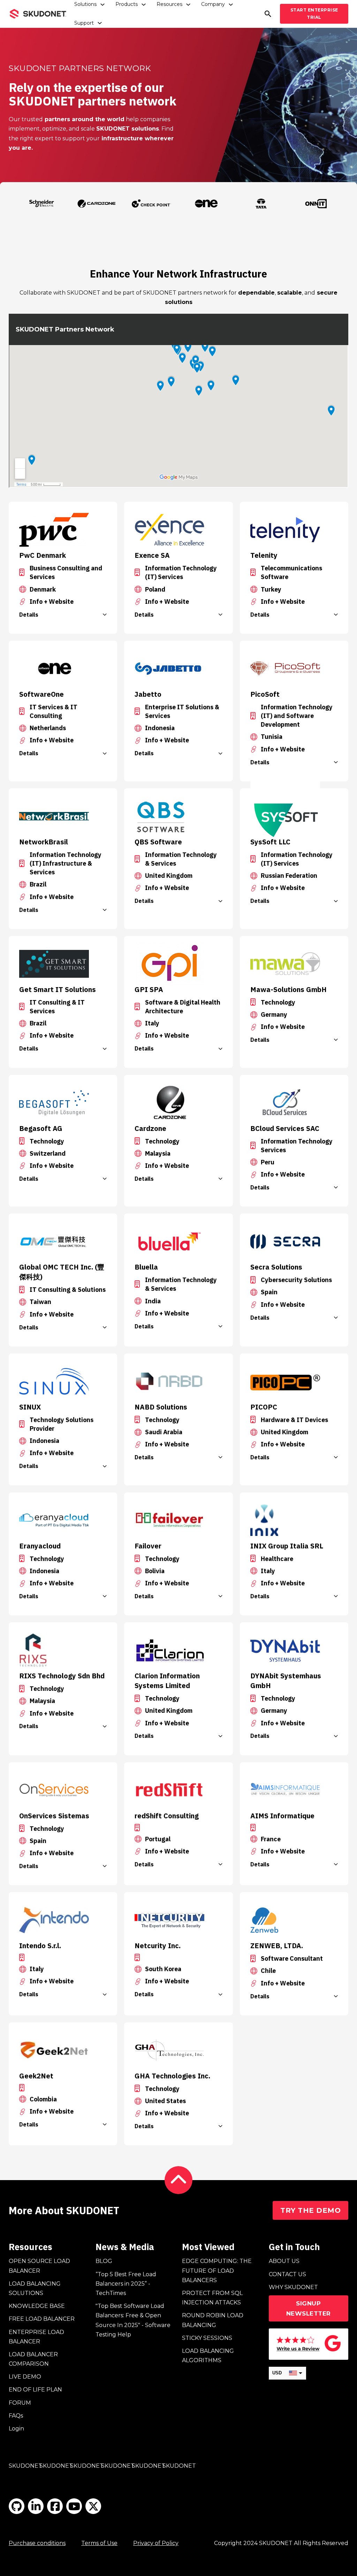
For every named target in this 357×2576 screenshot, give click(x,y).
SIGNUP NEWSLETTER (309, 2308)
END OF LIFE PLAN (35, 2390)
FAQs (16, 2416)
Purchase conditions (37, 2543)
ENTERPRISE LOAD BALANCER (36, 2337)
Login (16, 2429)
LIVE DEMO (25, 2377)
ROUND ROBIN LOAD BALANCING (213, 2320)
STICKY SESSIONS (207, 2338)
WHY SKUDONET (293, 2287)
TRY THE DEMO (310, 2210)
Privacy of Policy (156, 2543)
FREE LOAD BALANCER (42, 2319)
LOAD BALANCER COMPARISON (33, 2359)
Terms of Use (99, 2543)
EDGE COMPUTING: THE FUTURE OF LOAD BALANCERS (217, 2270)
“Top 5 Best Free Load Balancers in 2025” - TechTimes (126, 2284)
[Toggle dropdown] (102, 5)
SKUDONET (25, 2466)
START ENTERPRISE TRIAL (314, 13)
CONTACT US (287, 2274)
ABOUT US (284, 2261)
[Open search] (268, 14)
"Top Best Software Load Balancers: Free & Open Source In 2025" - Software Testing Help (133, 2320)
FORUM (20, 2403)
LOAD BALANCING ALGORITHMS (208, 2356)
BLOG (104, 2261)
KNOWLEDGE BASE (37, 2306)
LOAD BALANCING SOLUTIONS (35, 2288)
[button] (63, 615)
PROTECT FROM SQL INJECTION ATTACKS (212, 2298)
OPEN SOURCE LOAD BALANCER (39, 2266)
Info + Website (52, 602)
